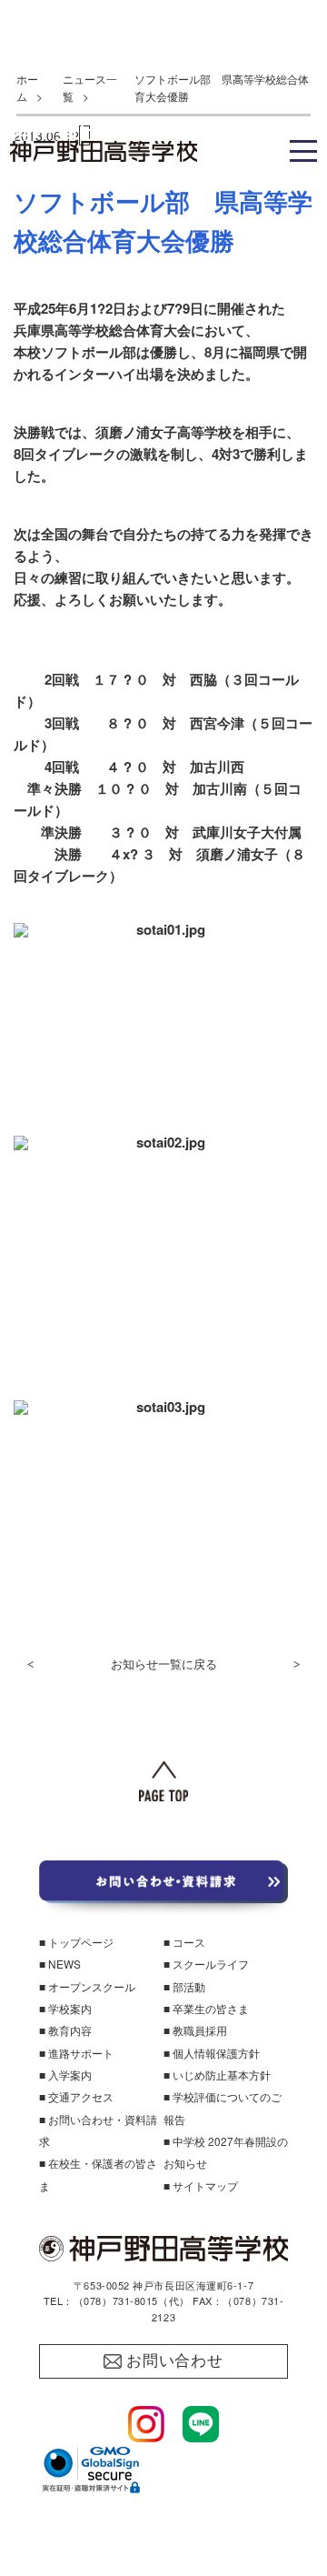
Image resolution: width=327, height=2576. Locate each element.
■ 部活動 (184, 1986)
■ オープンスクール (87, 1986)
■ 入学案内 (65, 2075)
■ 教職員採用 (195, 2030)
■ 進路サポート (76, 2053)
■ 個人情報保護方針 (212, 2053)
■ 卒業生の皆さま (206, 2008)
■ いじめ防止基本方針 (217, 2075)
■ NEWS (60, 1964)
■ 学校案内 (65, 2008)
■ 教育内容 (65, 2030)
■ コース (184, 1942)
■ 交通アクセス (76, 2096)
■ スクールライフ (206, 1964)
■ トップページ (76, 1942)
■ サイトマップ (201, 2185)
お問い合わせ (175, 2361)
